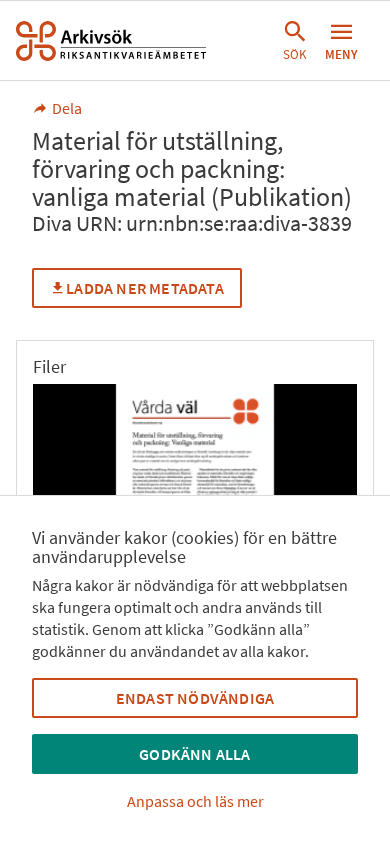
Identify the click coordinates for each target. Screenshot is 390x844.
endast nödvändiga (195, 698)
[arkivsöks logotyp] (111, 41)
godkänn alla (194, 754)
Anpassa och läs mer (195, 801)
